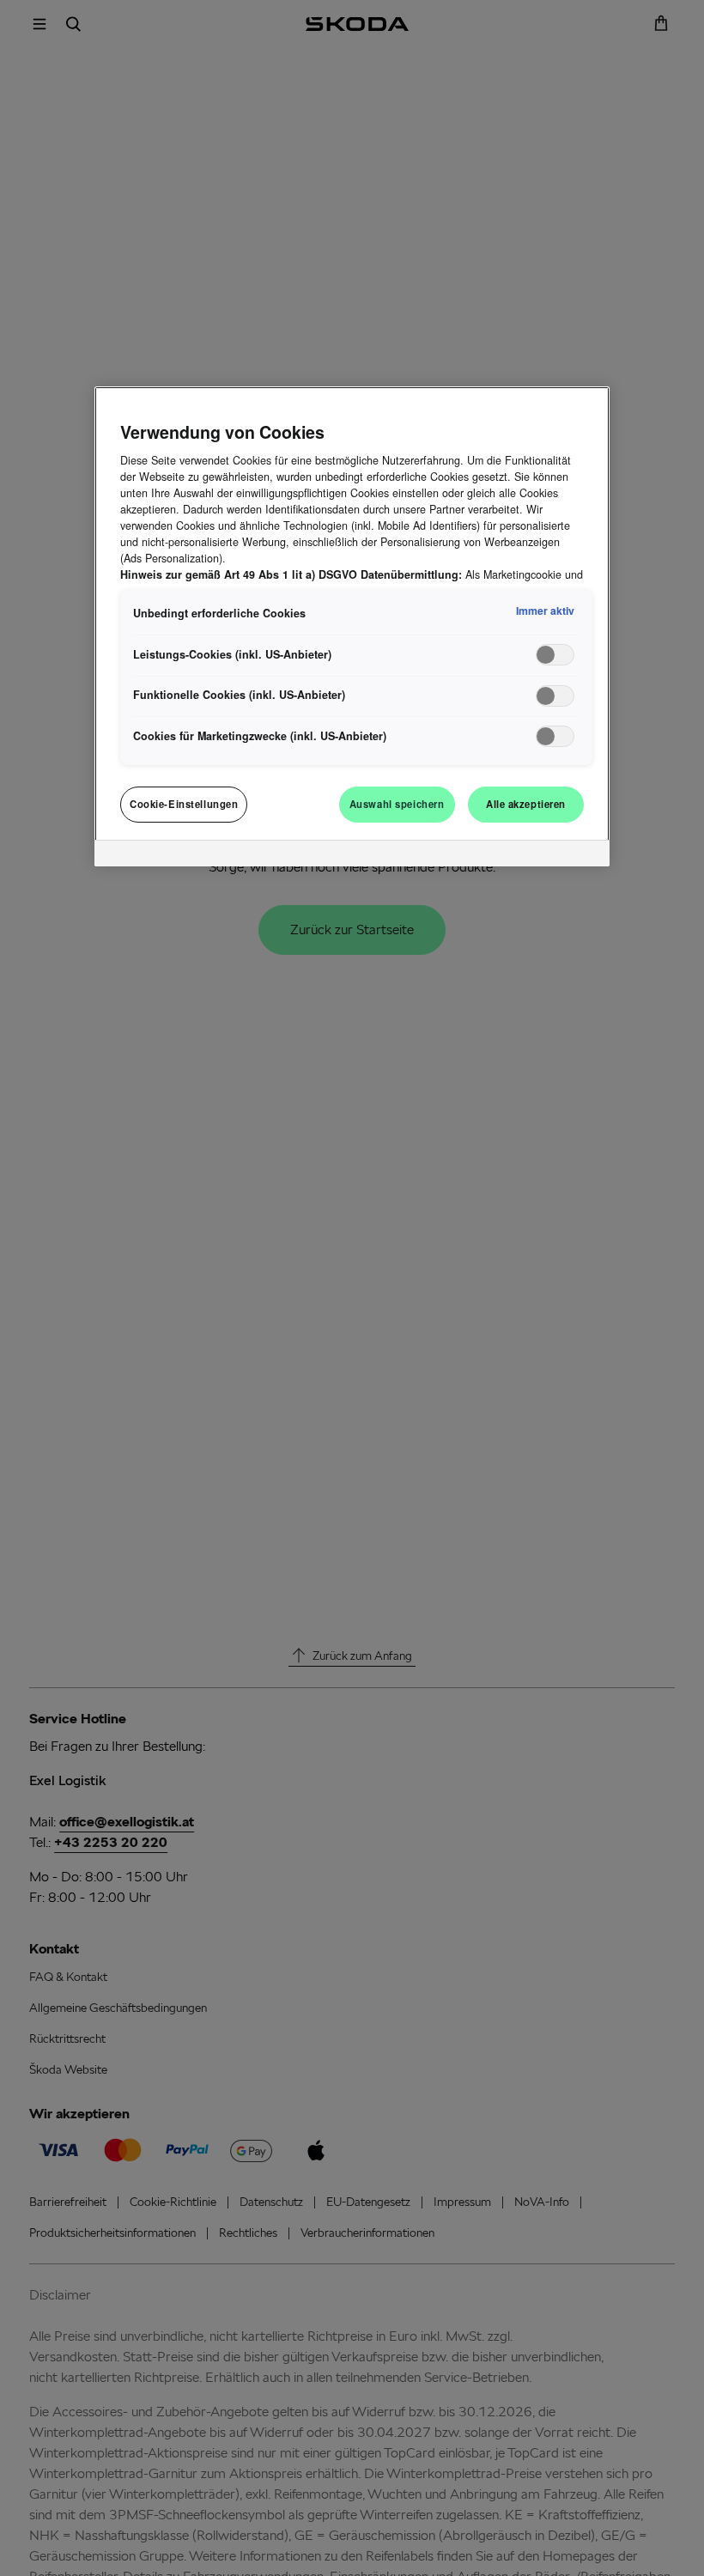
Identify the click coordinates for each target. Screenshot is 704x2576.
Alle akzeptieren (526, 804)
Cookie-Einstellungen (184, 804)
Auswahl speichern (397, 804)
